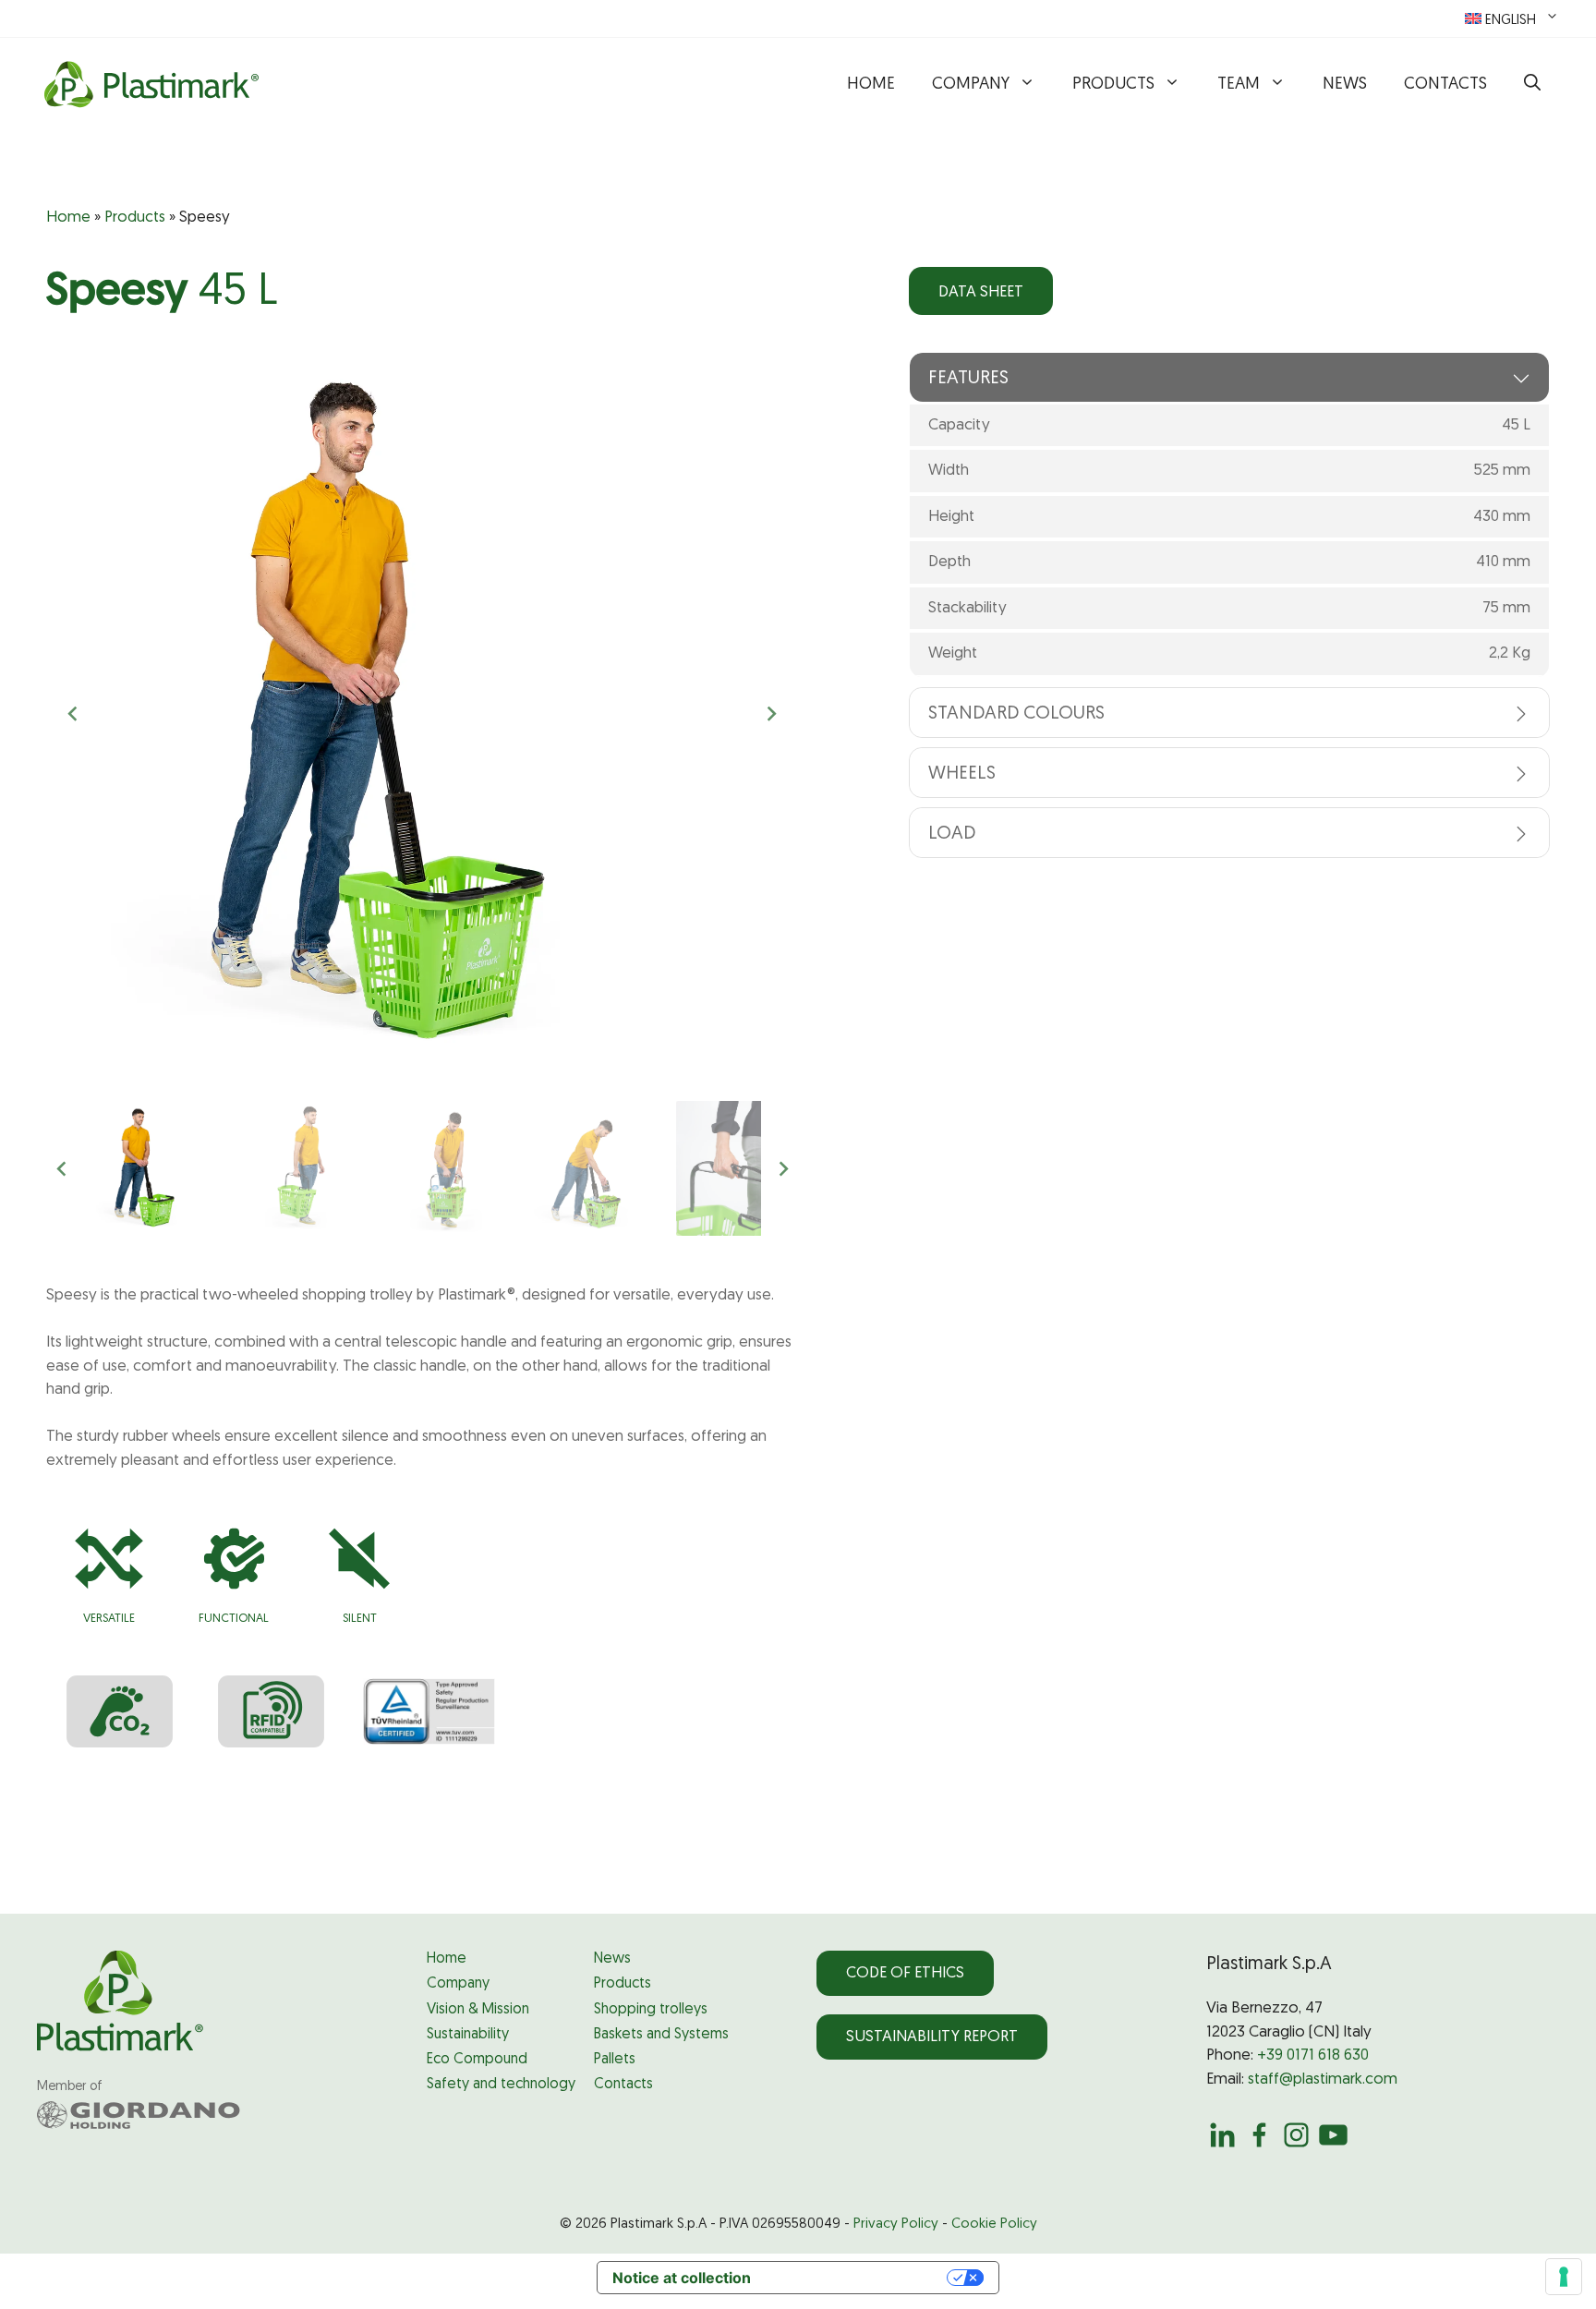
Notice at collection (682, 2278)
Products (1113, 85)
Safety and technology (501, 2085)
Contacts (1445, 85)
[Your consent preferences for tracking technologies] (1564, 2277)
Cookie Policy (994, 2224)
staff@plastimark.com (1323, 2079)
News (1345, 85)
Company (971, 85)
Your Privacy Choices (858, 2278)
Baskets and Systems (661, 2035)
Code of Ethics (905, 1973)
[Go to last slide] (74, 714)
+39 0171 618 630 (1313, 2055)
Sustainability (468, 2035)
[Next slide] (771, 714)
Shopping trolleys (651, 2010)
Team (1239, 85)
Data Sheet (981, 292)
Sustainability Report (932, 2037)
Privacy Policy (896, 2224)
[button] (1532, 85)
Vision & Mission (478, 2010)
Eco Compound (477, 2060)
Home (871, 85)
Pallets (615, 2060)
